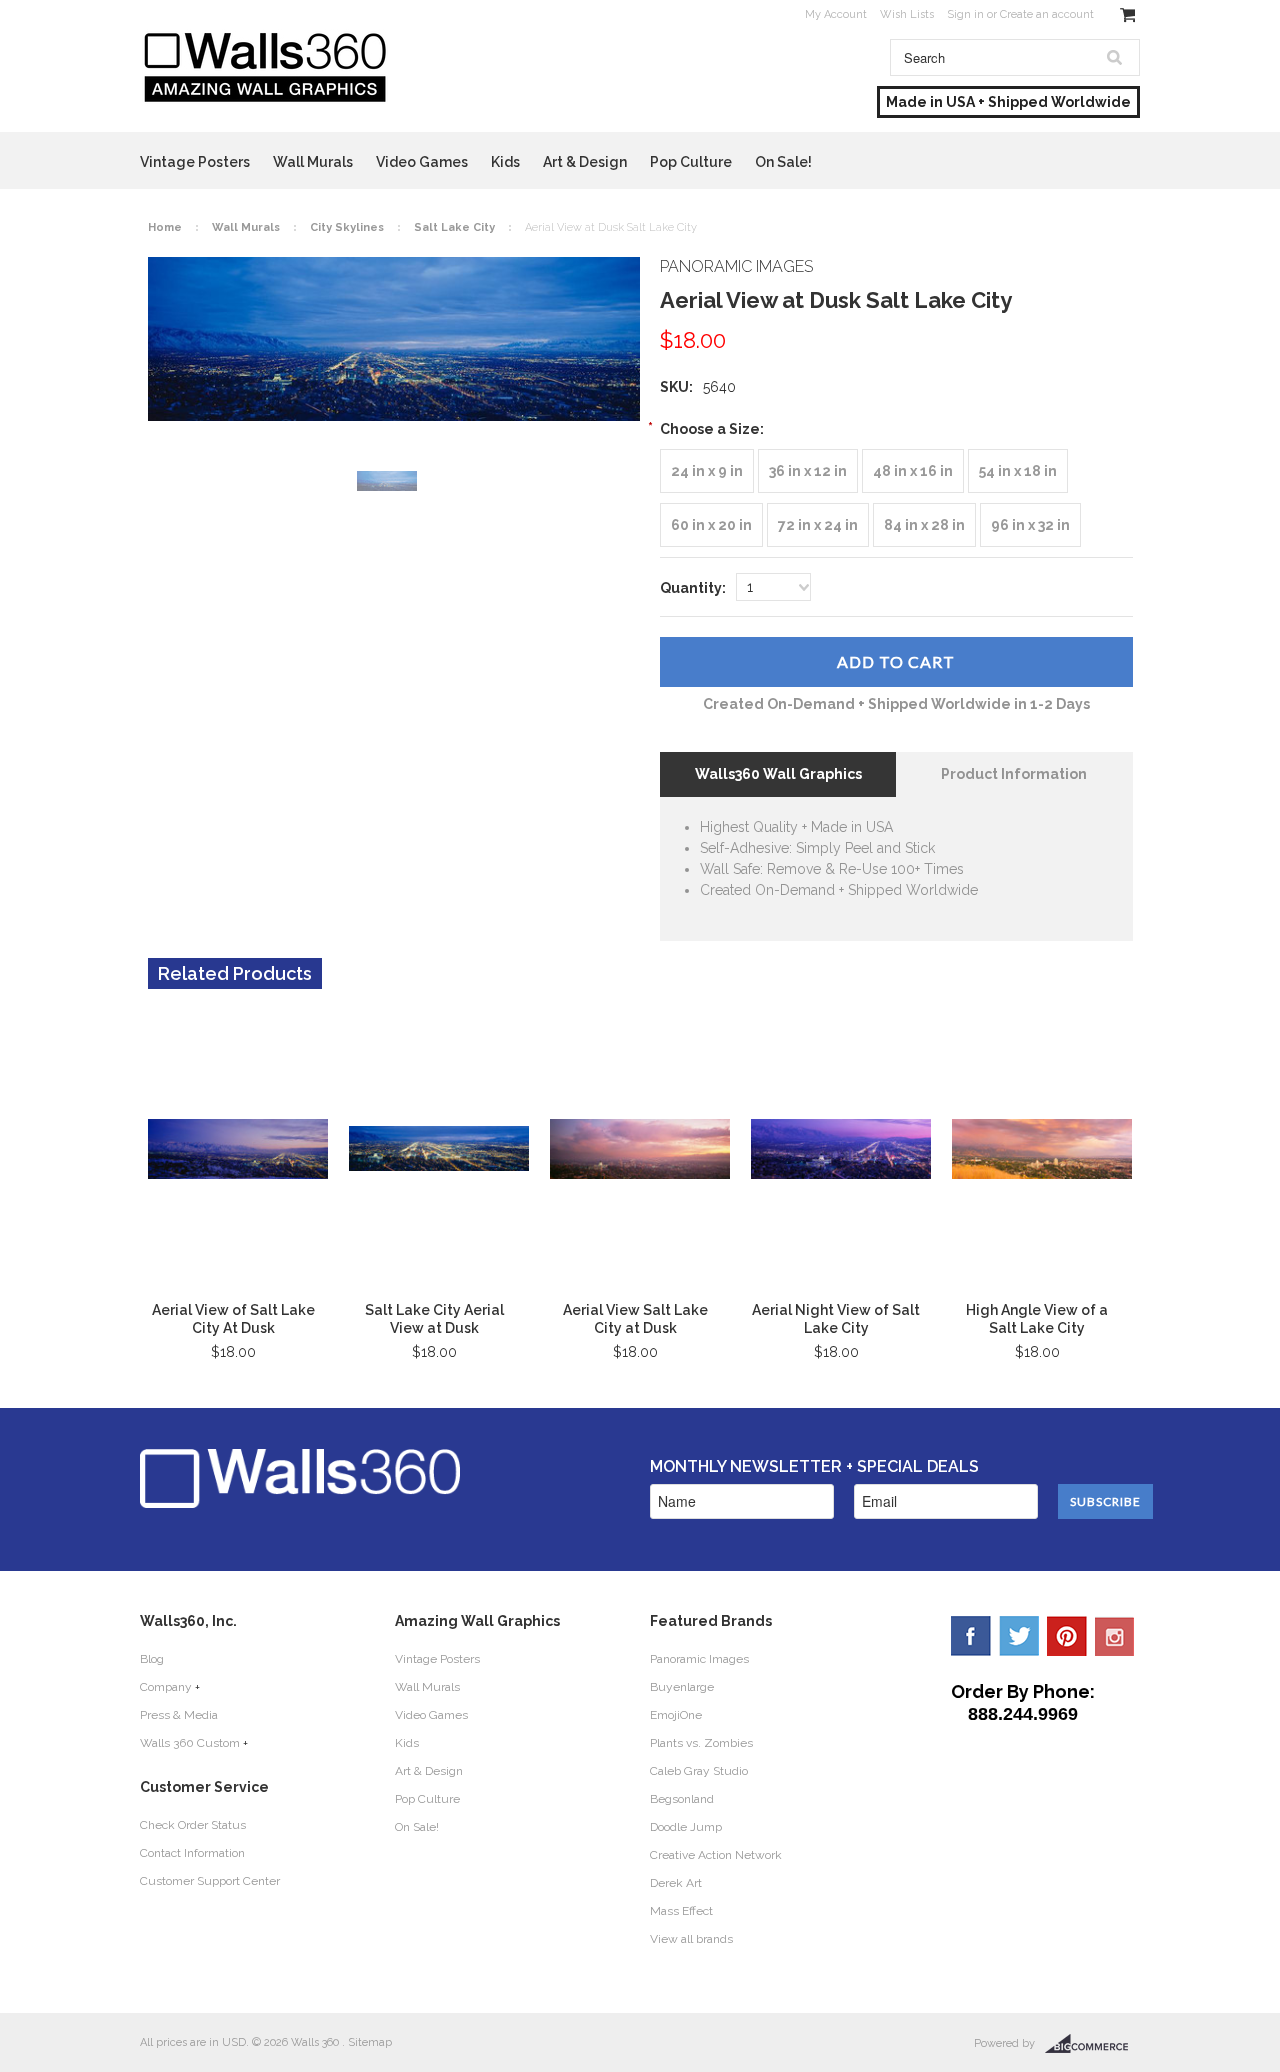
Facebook (971, 1636)
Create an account (1047, 14)
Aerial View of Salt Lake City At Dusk (233, 1319)
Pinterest (1067, 1636)
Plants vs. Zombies (701, 1743)
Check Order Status (193, 1825)
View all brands (691, 1939)
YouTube (1115, 1636)
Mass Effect (681, 1911)
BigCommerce (1092, 2044)
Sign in (965, 14)
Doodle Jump (686, 1827)
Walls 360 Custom (190, 1743)
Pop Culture (691, 162)
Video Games (422, 162)
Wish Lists (907, 14)
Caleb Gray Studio (699, 1771)
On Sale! (783, 162)
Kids (505, 162)
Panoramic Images (699, 1659)
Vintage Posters (195, 162)
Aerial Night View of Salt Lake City (836, 1319)
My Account (836, 14)
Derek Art (676, 1883)
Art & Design (585, 162)
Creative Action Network (716, 1855)
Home (165, 227)
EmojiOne (676, 1715)
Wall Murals (313, 162)
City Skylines (347, 227)
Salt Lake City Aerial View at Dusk (434, 1319)
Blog (152, 1659)
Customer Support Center (210, 1881)
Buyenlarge (682, 1687)
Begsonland (682, 1799)
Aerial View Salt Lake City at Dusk (635, 1319)
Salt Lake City (454, 227)
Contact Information (192, 1853)
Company (166, 1687)
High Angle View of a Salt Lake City (1037, 1319)
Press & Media (179, 1715)
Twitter (1019, 1636)
